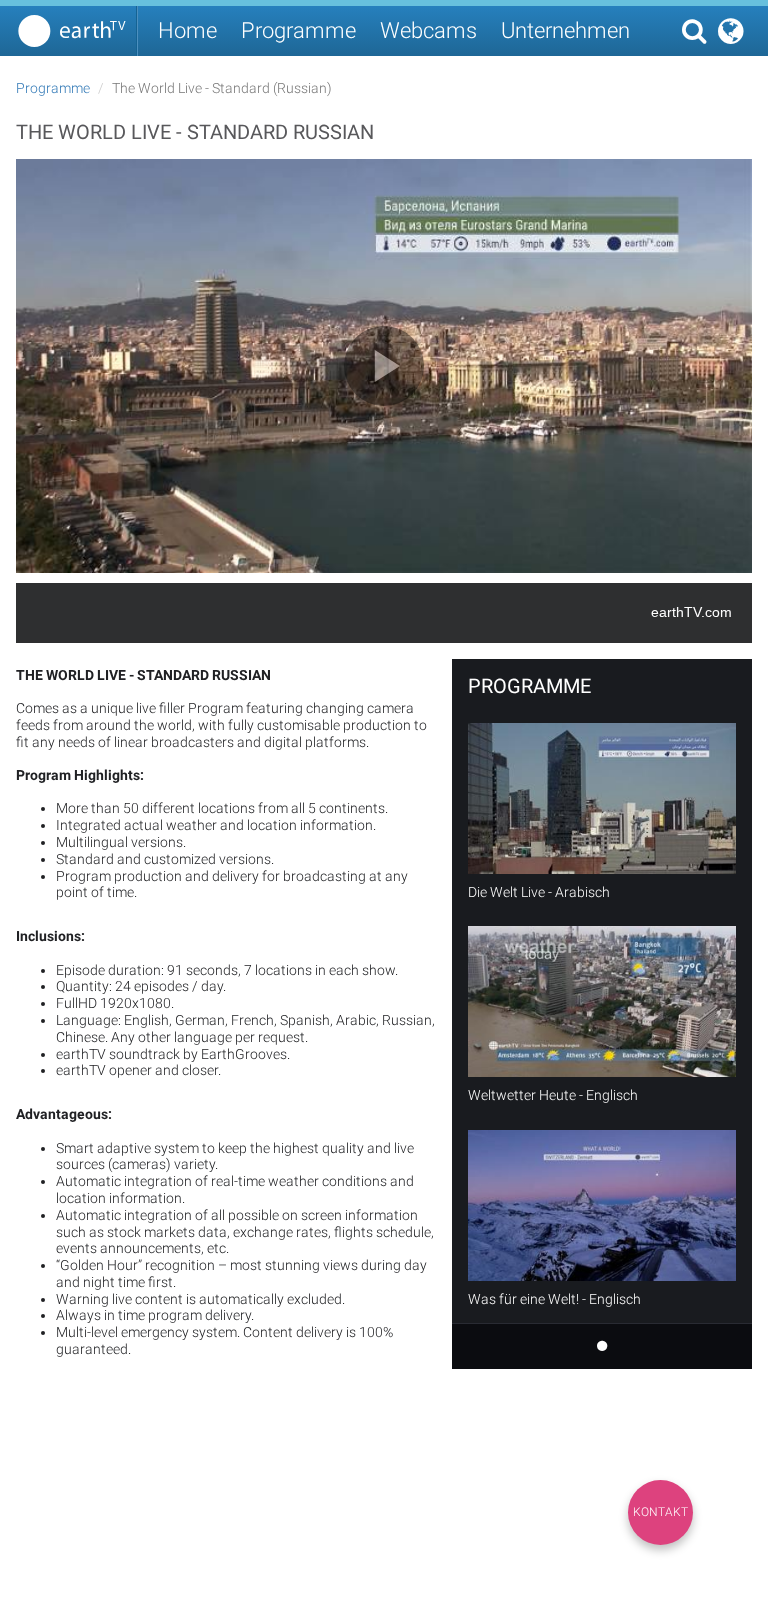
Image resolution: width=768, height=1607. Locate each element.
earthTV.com (691, 612)
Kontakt (660, 1512)
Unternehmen (565, 30)
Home (187, 30)
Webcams (428, 30)
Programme (298, 30)
